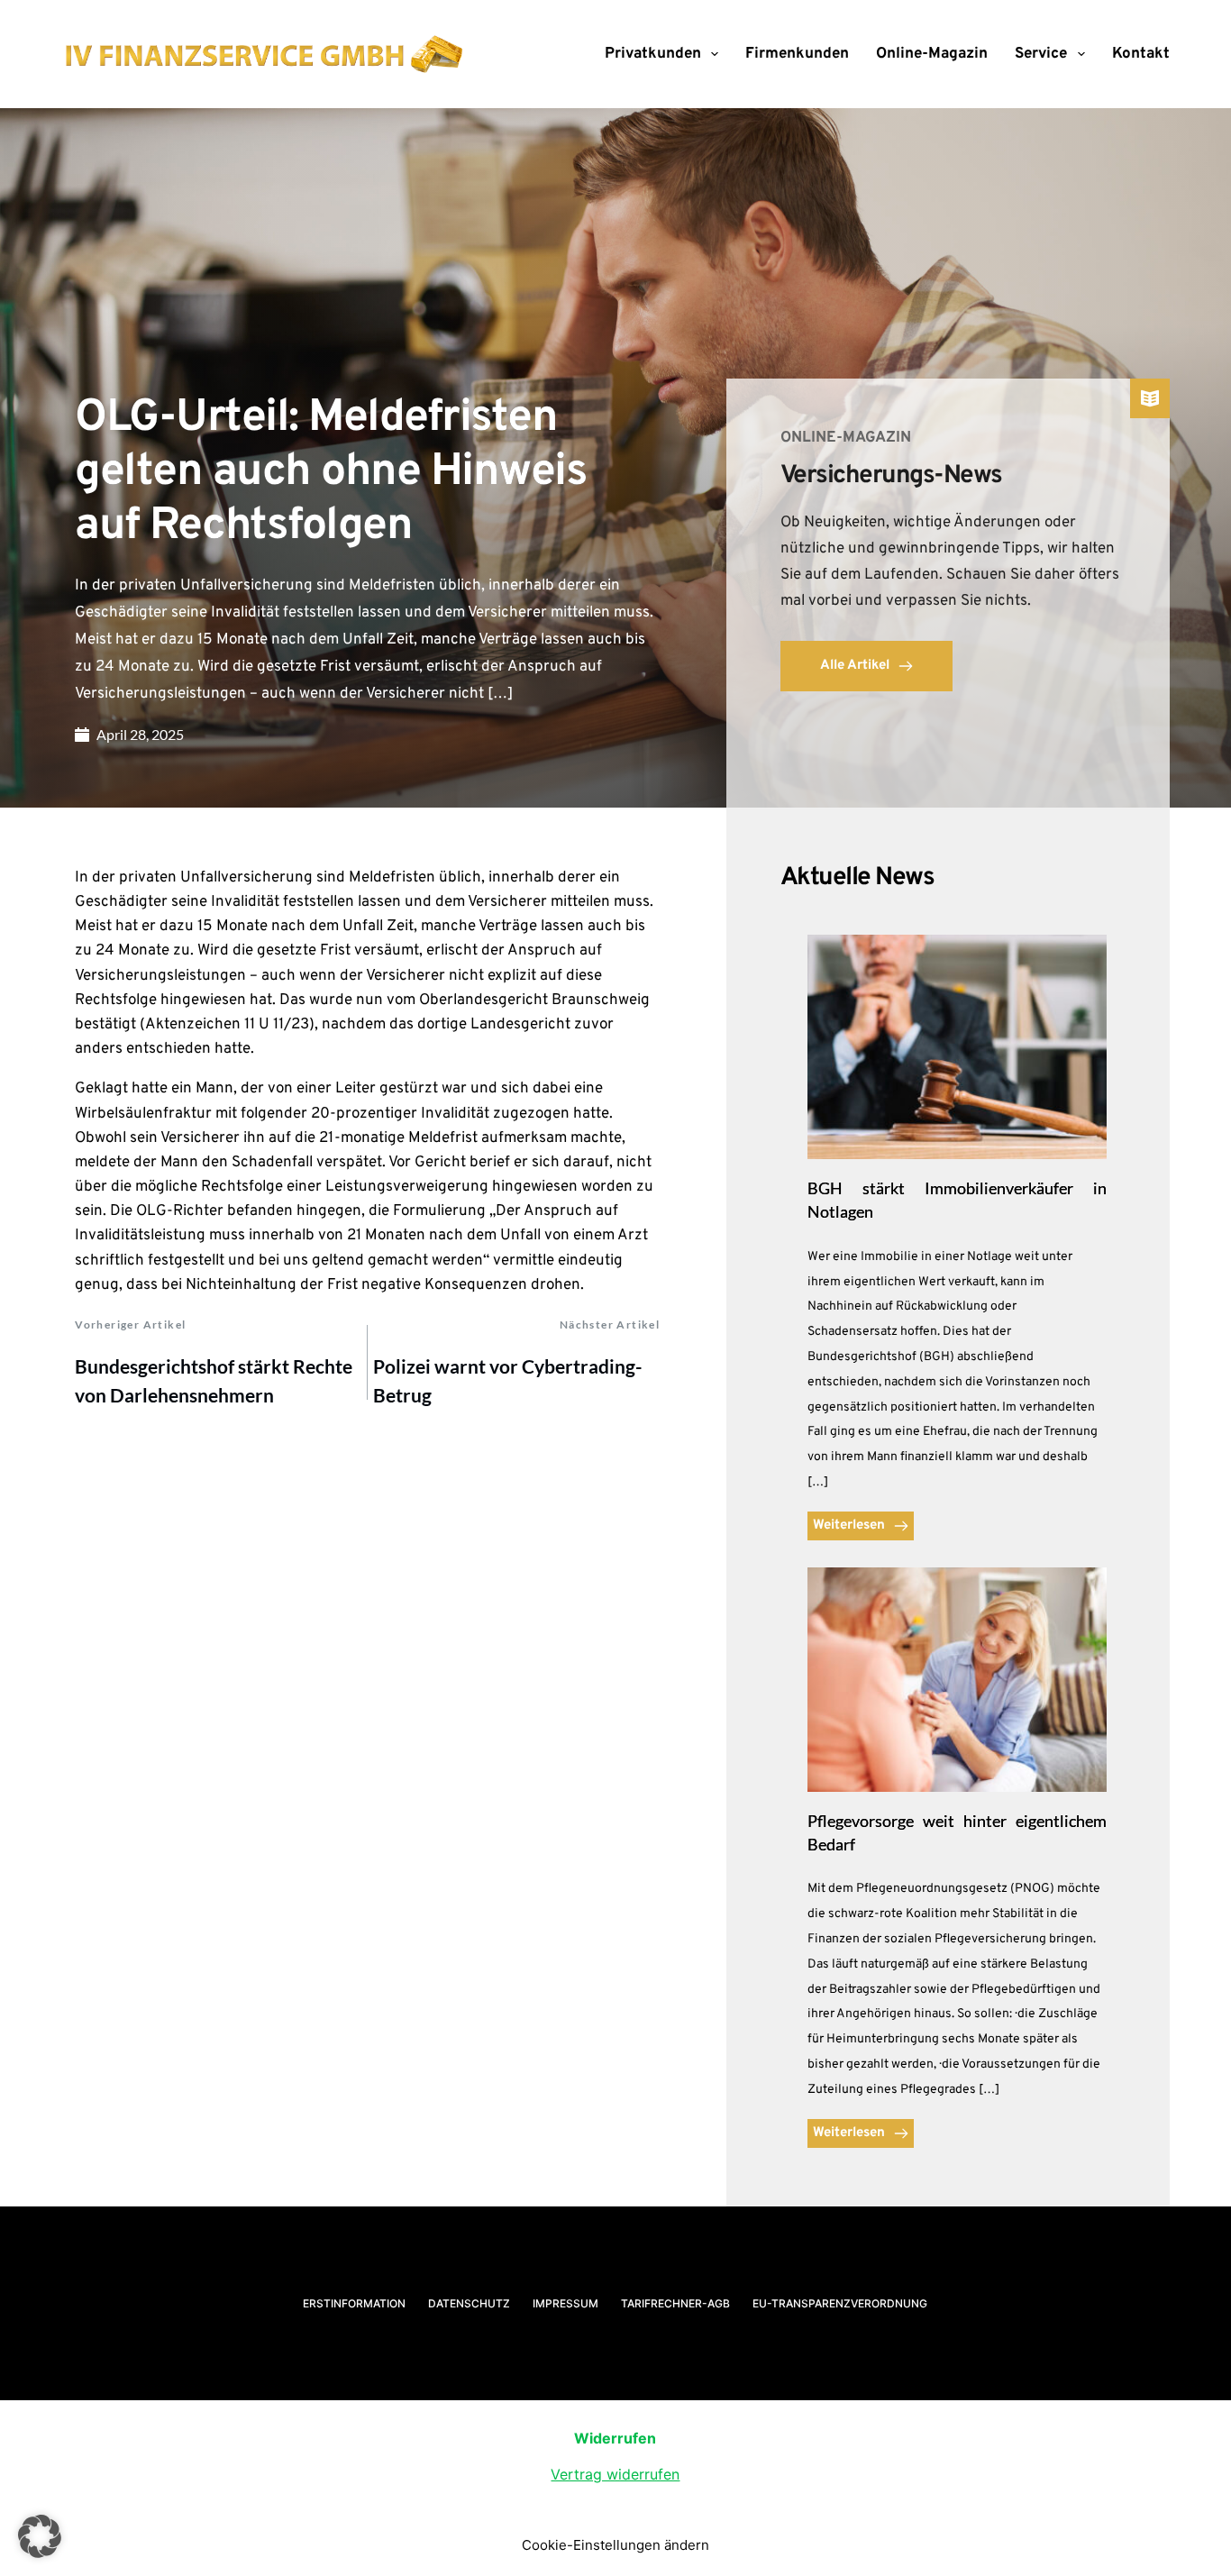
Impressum (565, 2303)
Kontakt (1141, 54)
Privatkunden (653, 54)
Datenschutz (469, 2303)
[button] (40, 2536)
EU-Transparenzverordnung (840, 2303)
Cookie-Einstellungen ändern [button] (615, 2545)
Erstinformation (354, 2303)
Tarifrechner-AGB (675, 2303)
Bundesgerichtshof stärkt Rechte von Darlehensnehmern (214, 1380)
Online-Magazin (932, 54)
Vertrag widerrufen (615, 2474)
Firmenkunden (797, 54)
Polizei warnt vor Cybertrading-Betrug (508, 1380)
